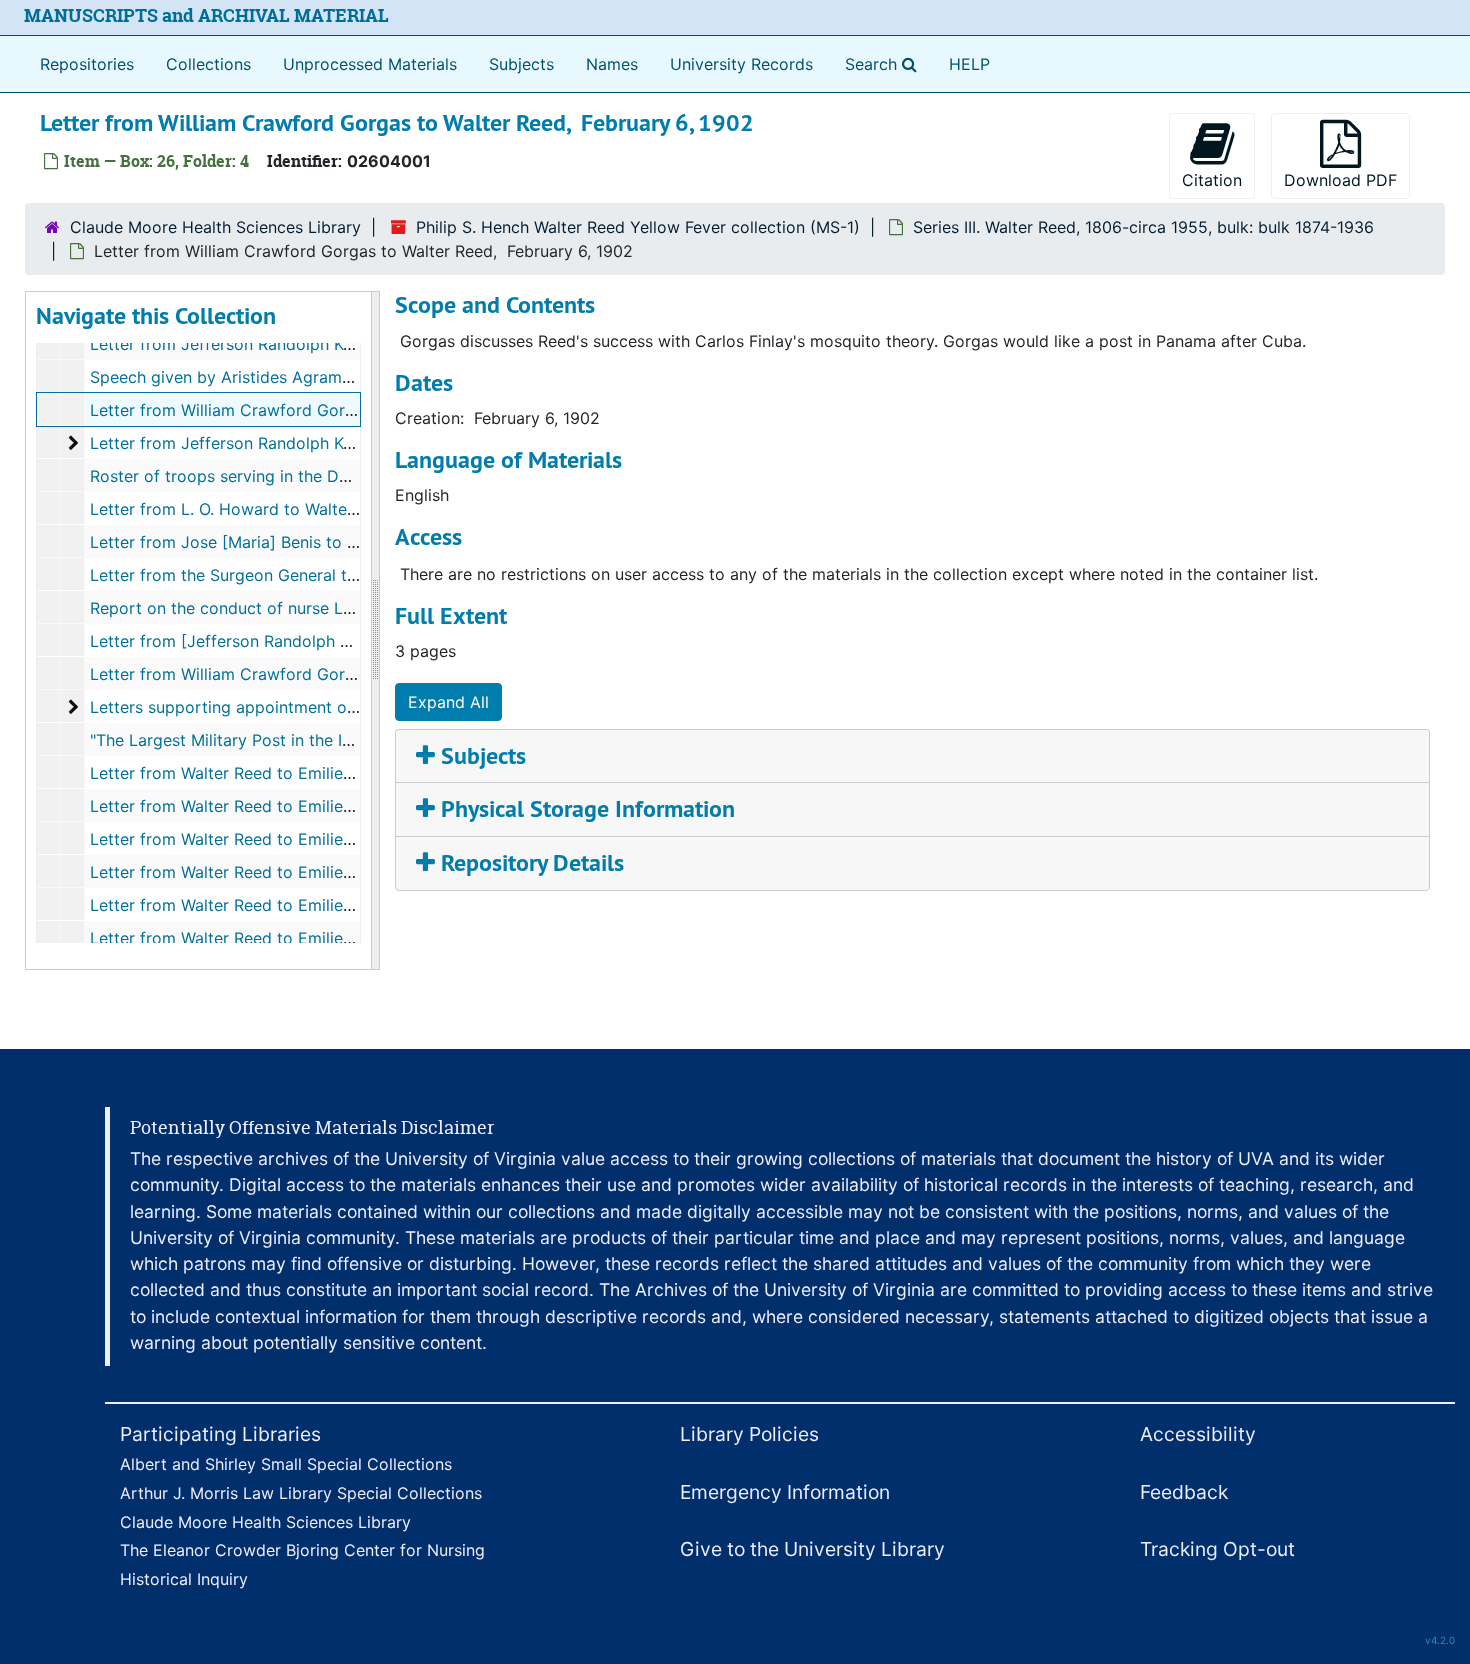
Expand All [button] (448, 702)
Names (612, 64)
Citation (1212, 180)
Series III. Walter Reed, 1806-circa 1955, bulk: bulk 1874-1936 (1143, 227)
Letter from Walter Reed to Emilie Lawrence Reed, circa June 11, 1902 (355, 938)
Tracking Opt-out (1217, 1549)
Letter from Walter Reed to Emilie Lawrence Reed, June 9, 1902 (332, 905)
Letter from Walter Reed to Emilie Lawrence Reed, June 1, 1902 (330, 806)
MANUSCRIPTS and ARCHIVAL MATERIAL (206, 15)
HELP (969, 64)
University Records (741, 64)
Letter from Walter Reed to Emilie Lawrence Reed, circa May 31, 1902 (354, 773)
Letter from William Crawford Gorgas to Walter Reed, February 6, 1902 (359, 410)
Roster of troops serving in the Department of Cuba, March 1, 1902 (343, 476)
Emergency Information (785, 1492)
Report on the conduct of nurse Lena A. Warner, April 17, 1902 (325, 608)
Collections (208, 64)
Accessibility (1198, 1434)
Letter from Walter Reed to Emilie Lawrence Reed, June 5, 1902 (332, 839)
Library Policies (749, 1434)
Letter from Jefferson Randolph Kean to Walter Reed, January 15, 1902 (359, 344)
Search (885, 63)
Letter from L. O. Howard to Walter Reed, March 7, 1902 (302, 509)
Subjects (521, 64)
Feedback (1184, 1492)
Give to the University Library (812, 1549)
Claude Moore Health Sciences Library (215, 227)
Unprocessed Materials (370, 64)
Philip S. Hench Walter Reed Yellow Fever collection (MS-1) (638, 227)
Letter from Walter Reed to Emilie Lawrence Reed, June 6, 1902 (332, 872)
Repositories (87, 64)
